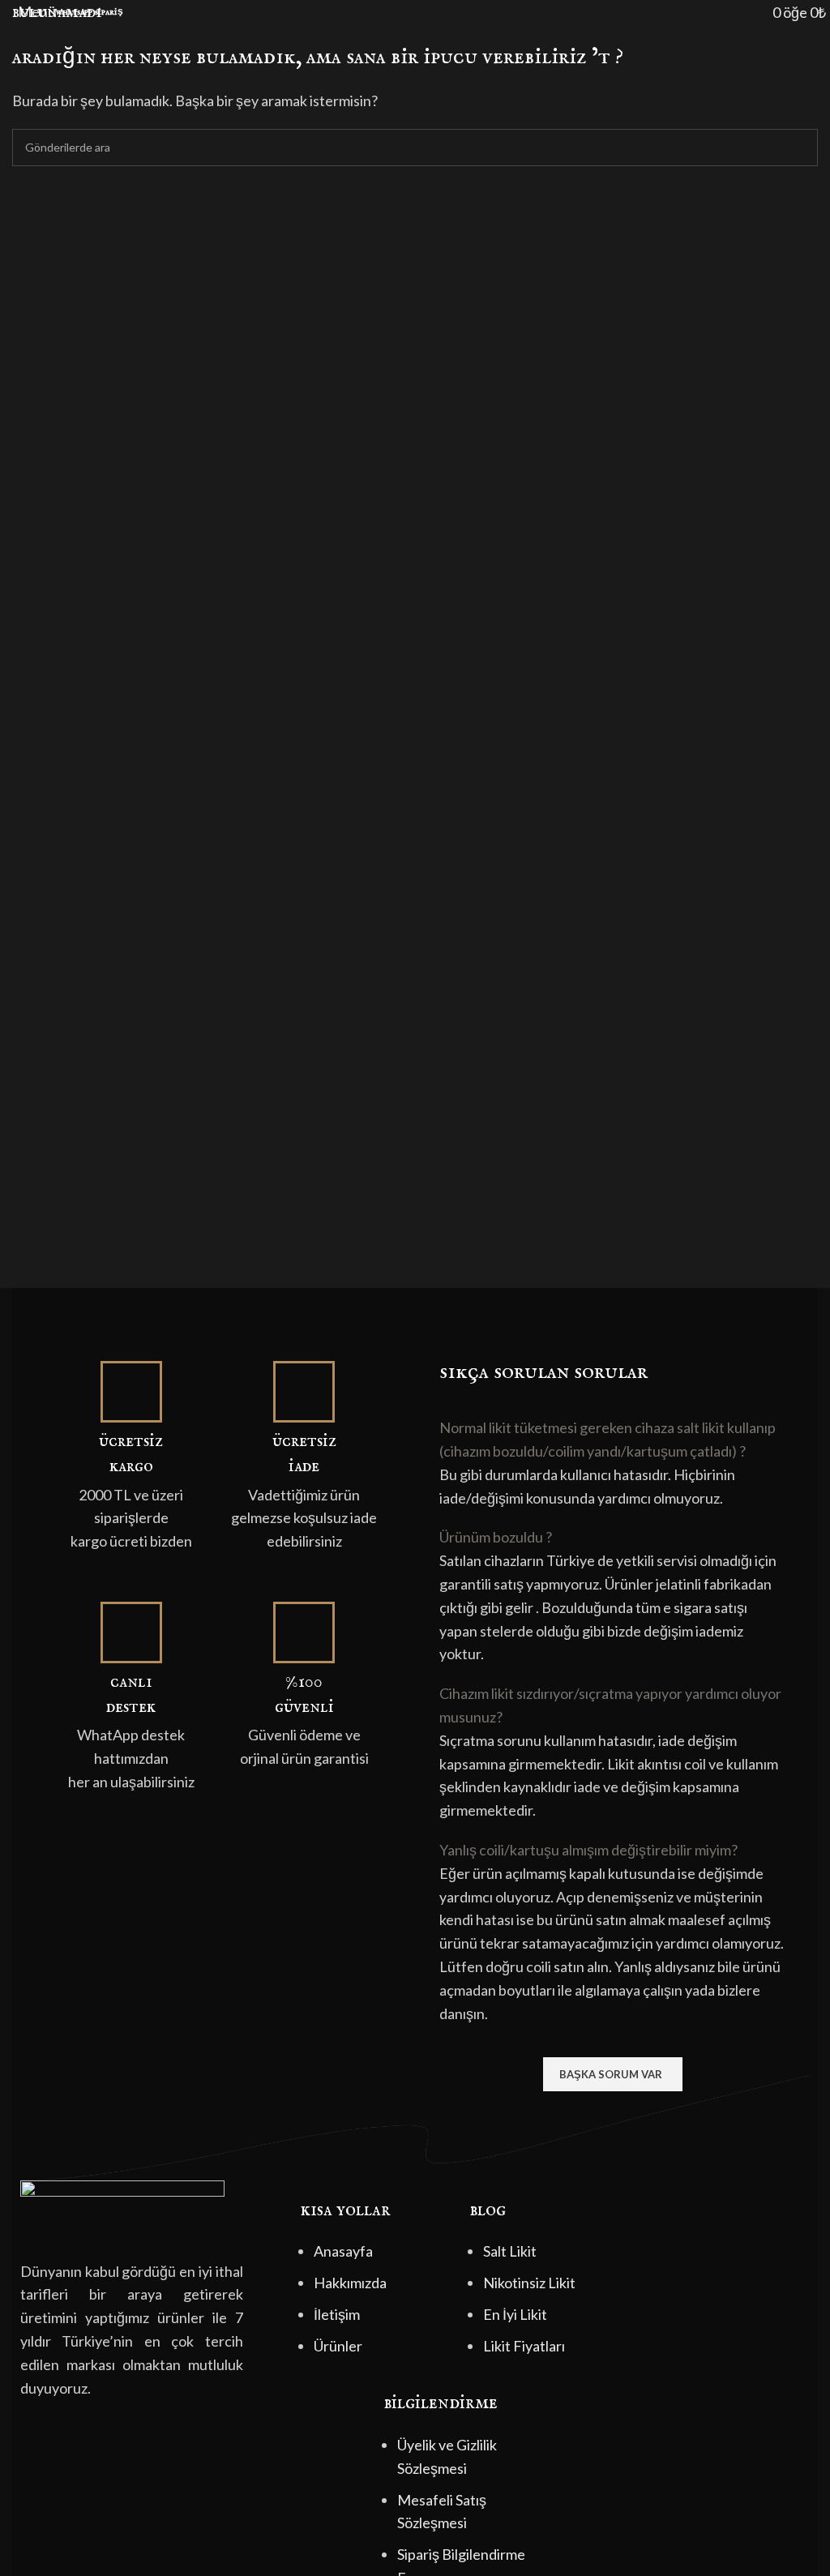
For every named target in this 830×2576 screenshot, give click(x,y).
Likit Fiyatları (524, 2346)
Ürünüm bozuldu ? (496, 1537)
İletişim (337, 2314)
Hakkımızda (350, 2283)
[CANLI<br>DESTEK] (131, 1632)
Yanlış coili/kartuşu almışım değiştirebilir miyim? (588, 1850)
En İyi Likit (515, 2314)
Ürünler (338, 2346)
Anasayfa (343, 2251)
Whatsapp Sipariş (90, 12)
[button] (612, 1440)
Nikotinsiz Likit (529, 2283)
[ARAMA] (799, 148)
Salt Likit (510, 2251)
